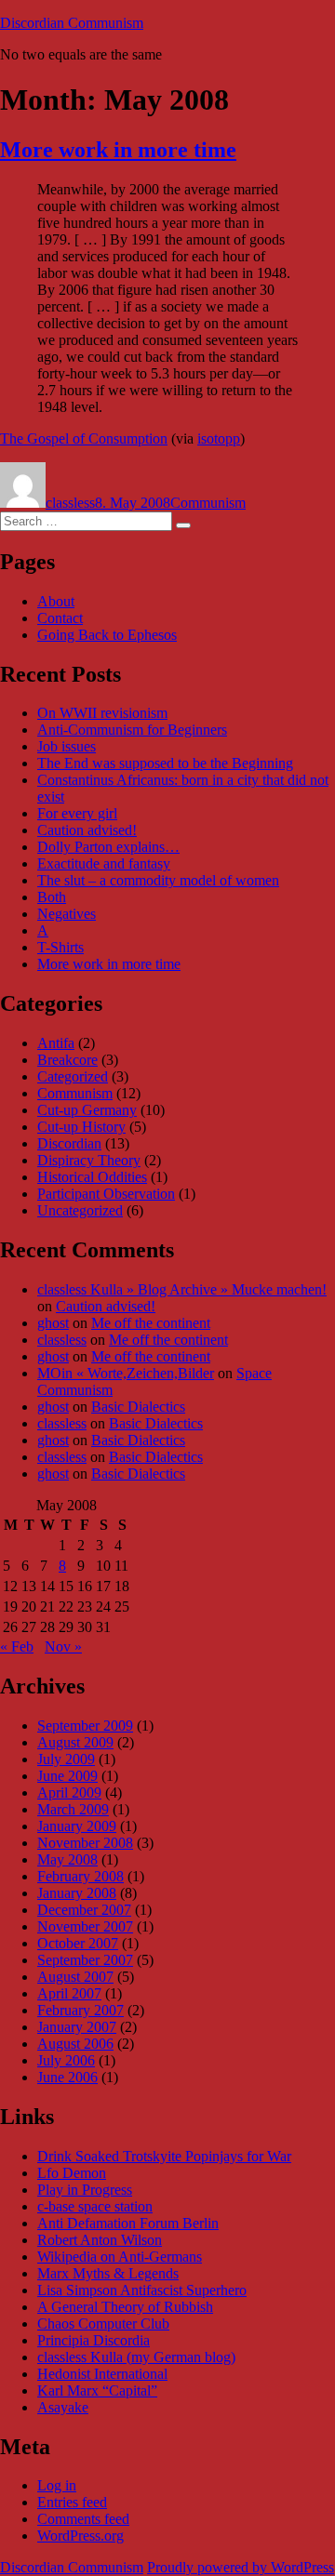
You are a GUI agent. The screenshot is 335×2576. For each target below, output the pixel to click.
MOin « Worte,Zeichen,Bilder (126, 1373)
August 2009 (75, 1742)
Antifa (56, 1043)
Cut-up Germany (87, 1110)
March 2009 (73, 1809)
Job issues (67, 746)
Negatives (67, 914)
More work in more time (118, 150)
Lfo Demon (72, 2173)
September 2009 (85, 1726)
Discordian (69, 1143)
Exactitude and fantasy (104, 863)
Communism (208, 503)
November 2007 (85, 1926)
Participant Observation (106, 1194)
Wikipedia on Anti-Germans (120, 2257)
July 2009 (66, 1759)
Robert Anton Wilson (100, 2240)
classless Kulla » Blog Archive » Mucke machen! (182, 1289)
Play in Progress (85, 2190)
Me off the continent (151, 1323)
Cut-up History (81, 1127)
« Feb (17, 1647)
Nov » (63, 1647)
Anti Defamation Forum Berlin (128, 2223)
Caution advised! (87, 830)
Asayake (63, 2407)
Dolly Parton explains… (108, 847)
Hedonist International (102, 2374)
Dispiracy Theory (89, 1160)
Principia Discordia (94, 2340)
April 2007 (69, 1993)
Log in (57, 2485)
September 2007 (85, 1960)
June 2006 (67, 2077)
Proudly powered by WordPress (241, 2567)
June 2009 (67, 1776)
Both (52, 897)
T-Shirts (60, 947)
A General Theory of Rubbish (125, 2307)
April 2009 (69, 1793)
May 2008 (67, 1859)
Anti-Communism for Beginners (132, 730)
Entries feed (72, 2502)
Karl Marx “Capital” (97, 2390)
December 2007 (84, 1910)
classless (70, 503)
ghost (53, 1323)
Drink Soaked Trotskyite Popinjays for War (164, 2156)
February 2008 (80, 1876)
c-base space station (95, 2206)
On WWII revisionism (102, 713)
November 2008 (85, 1843)
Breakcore (67, 1060)
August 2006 (75, 2044)
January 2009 (77, 1826)
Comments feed (83, 2519)
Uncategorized (80, 1210)
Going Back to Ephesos (107, 635)
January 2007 (77, 2027)
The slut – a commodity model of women (158, 880)
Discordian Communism (72, 23)
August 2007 (75, 1977)
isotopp (219, 438)
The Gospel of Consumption (84, 438)
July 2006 (66, 2060)
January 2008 (77, 1893)
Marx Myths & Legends (108, 2273)
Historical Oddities (92, 1177)
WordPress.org (80, 2536)
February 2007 (80, 2010)
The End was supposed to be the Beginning (165, 763)
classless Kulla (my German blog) (136, 2357)
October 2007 (78, 1943)
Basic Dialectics (138, 1407)
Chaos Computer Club (103, 2324)
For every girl (77, 813)
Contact (60, 618)
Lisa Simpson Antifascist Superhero (142, 2290)
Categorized (73, 1076)
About (56, 601)
